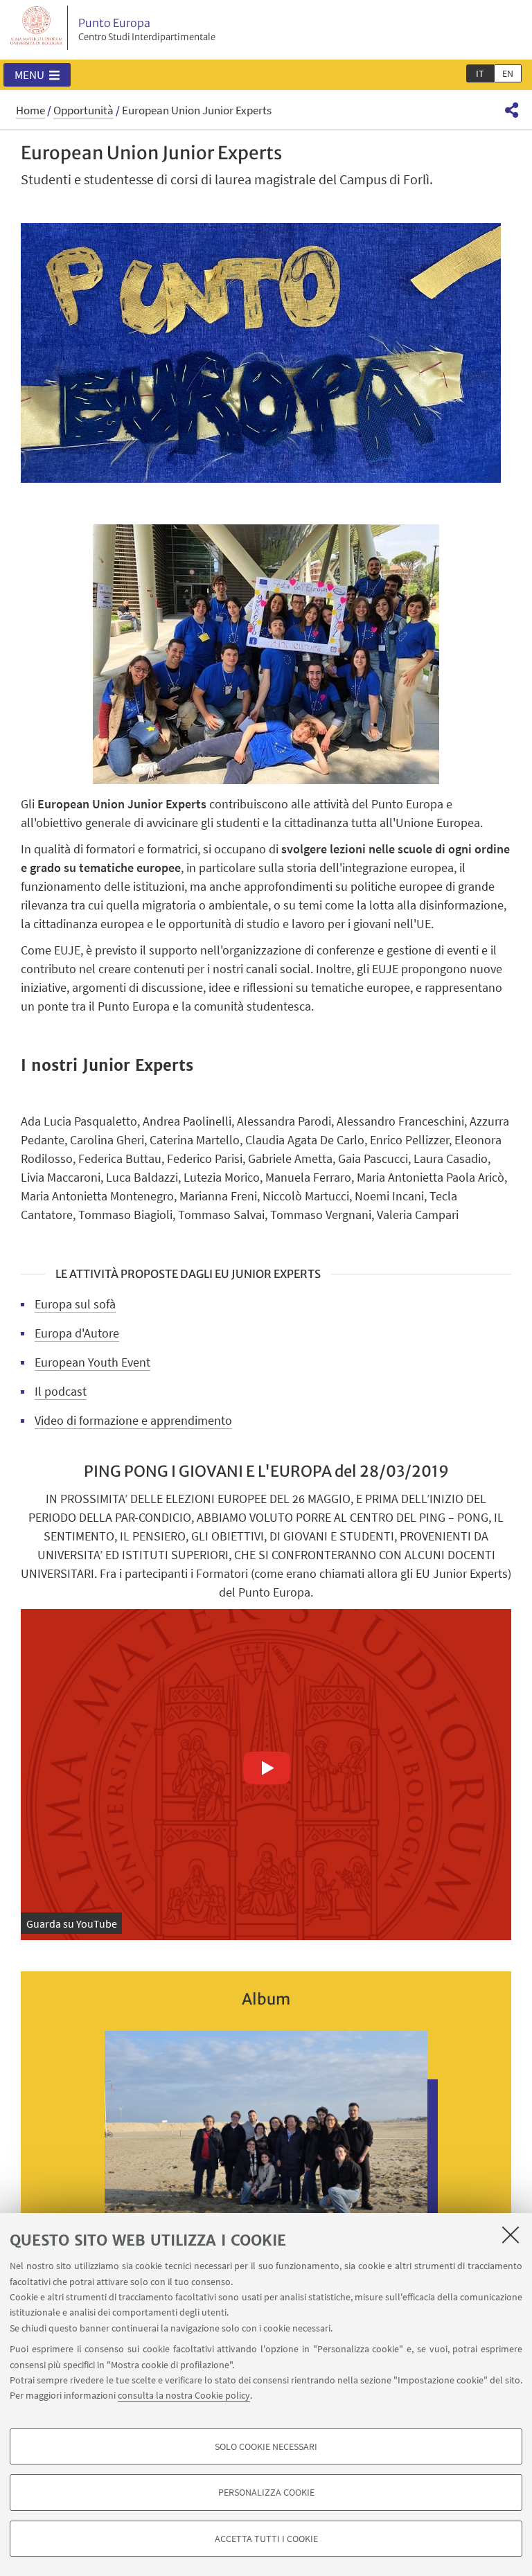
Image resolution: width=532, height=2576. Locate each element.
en (508, 73)
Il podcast (61, 1391)
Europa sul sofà (75, 1304)
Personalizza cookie (266, 2492)
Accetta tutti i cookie (266, 2539)
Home (30, 110)
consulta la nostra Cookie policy (184, 2395)
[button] (37, 75)
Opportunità (83, 110)
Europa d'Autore (77, 1333)
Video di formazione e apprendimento (133, 1420)
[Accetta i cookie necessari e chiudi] (511, 2235)
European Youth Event (92, 1362)
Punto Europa (147, 29)
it (480, 73)
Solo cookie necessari (266, 2446)
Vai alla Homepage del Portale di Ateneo (37, 28)
